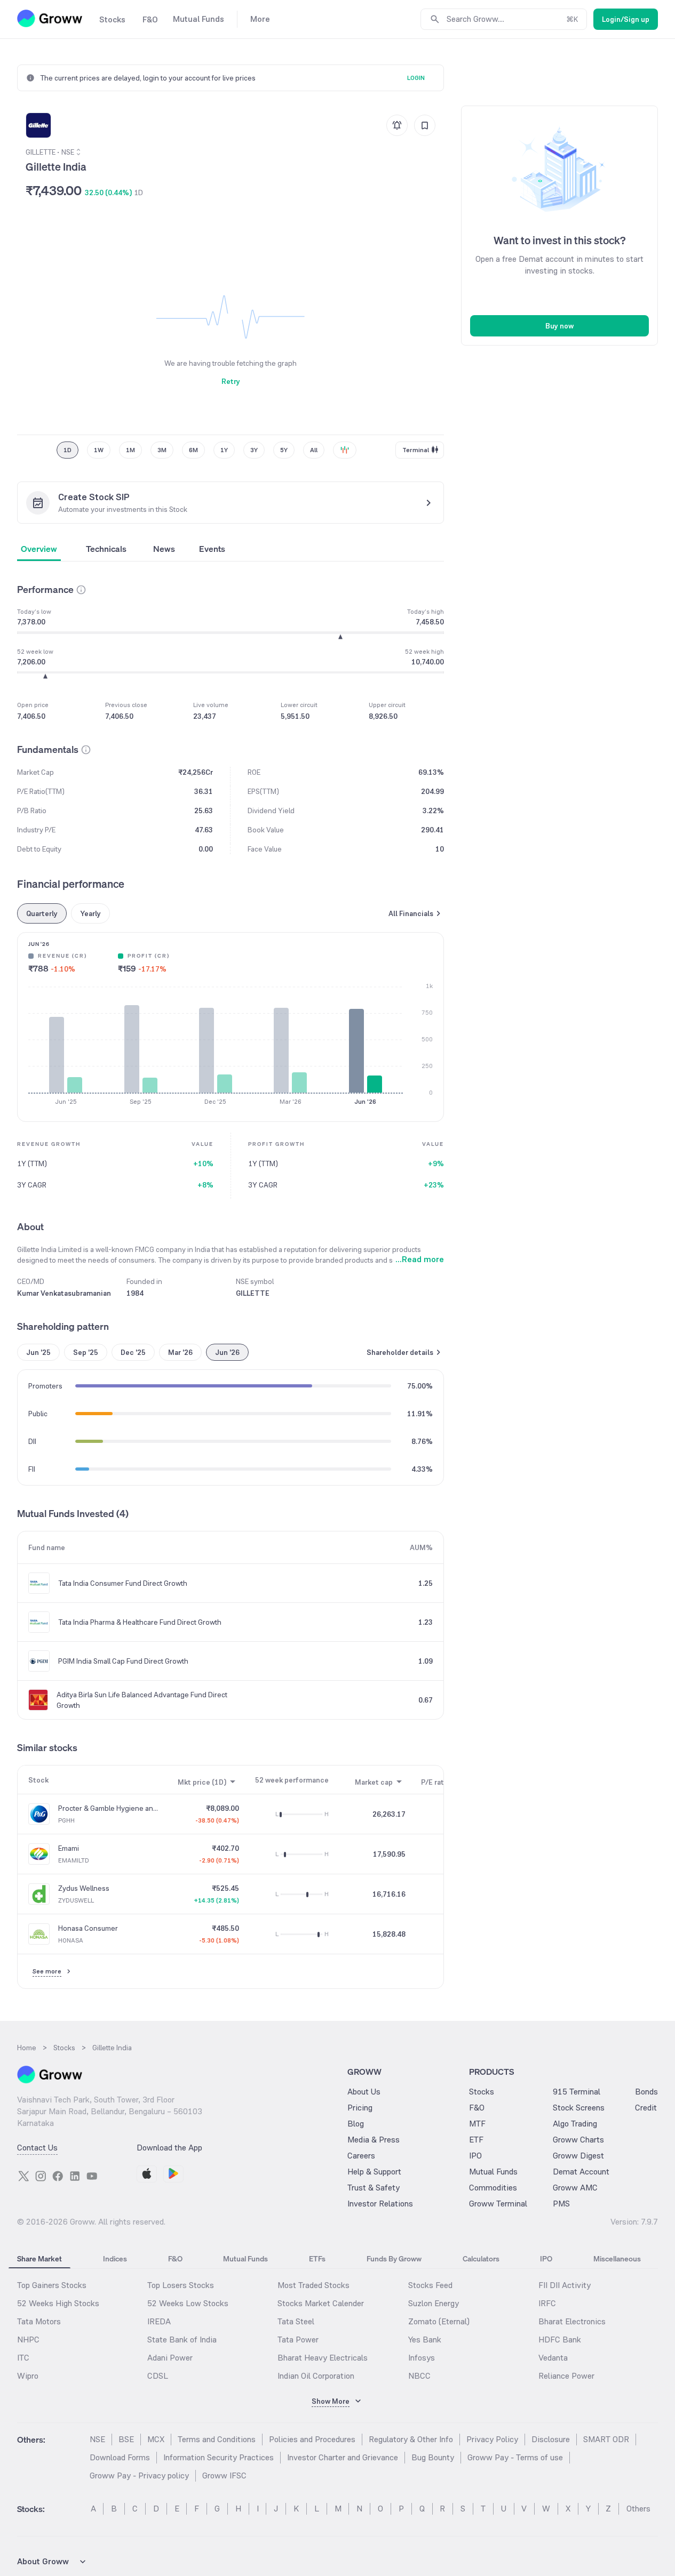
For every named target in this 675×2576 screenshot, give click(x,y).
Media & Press (374, 2140)
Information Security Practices (219, 2457)
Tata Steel (296, 2321)
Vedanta (553, 2358)
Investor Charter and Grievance (343, 2457)
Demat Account (581, 2172)
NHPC (28, 2340)
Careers (361, 2156)
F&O (477, 2108)
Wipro (28, 2376)
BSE (126, 2439)
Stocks (482, 2092)
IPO (475, 2156)
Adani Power (170, 2358)
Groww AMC (575, 2188)
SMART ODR (606, 2439)
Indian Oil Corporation (316, 2376)
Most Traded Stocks (313, 2285)
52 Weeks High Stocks (58, 2303)
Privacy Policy (492, 2439)
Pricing (360, 2108)
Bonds (646, 2092)
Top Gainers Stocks (52, 2285)
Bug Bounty (433, 2457)
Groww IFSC (224, 2475)
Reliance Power (566, 2376)
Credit (646, 2108)
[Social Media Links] (23, 2176)
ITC (23, 2358)
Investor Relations (380, 2204)
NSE (97, 2439)
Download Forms (120, 2457)
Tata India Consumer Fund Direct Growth (123, 1583)
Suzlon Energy (434, 2303)
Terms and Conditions (217, 2439)
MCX (156, 2439)
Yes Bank (425, 2340)
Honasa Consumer (88, 1928)
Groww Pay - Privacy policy (139, 2475)
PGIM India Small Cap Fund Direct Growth (123, 1661)
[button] (81, 590)
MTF (477, 2124)
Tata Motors (39, 2321)
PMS (561, 2204)
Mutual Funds (493, 2172)
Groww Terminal (498, 2204)
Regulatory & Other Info (411, 2439)
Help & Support (374, 2172)
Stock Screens (579, 2108)
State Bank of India (182, 2340)
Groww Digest (578, 2156)
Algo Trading (575, 2124)
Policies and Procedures (312, 2439)
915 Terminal (577, 2092)
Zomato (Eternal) (439, 2321)
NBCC (419, 2376)
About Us (364, 2092)
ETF (476, 2140)
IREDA (159, 2321)
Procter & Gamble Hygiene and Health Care (108, 1808)
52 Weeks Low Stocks (188, 2303)
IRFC (547, 2303)
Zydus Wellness (84, 1888)
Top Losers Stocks (181, 2285)
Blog (356, 2124)
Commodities (493, 2188)
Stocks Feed (430, 2285)
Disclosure (551, 2439)
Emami (69, 1848)
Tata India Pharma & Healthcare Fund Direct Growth (140, 1622)
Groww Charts (578, 2140)
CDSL (158, 2376)
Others (638, 2509)
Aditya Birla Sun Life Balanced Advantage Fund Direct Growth (142, 1700)
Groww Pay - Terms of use (515, 2457)
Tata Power (298, 2340)
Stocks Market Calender (321, 2303)
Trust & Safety (374, 2188)
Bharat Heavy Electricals (323, 2358)
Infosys (422, 2358)
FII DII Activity (565, 2285)
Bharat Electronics (572, 2321)
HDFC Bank (560, 2340)
